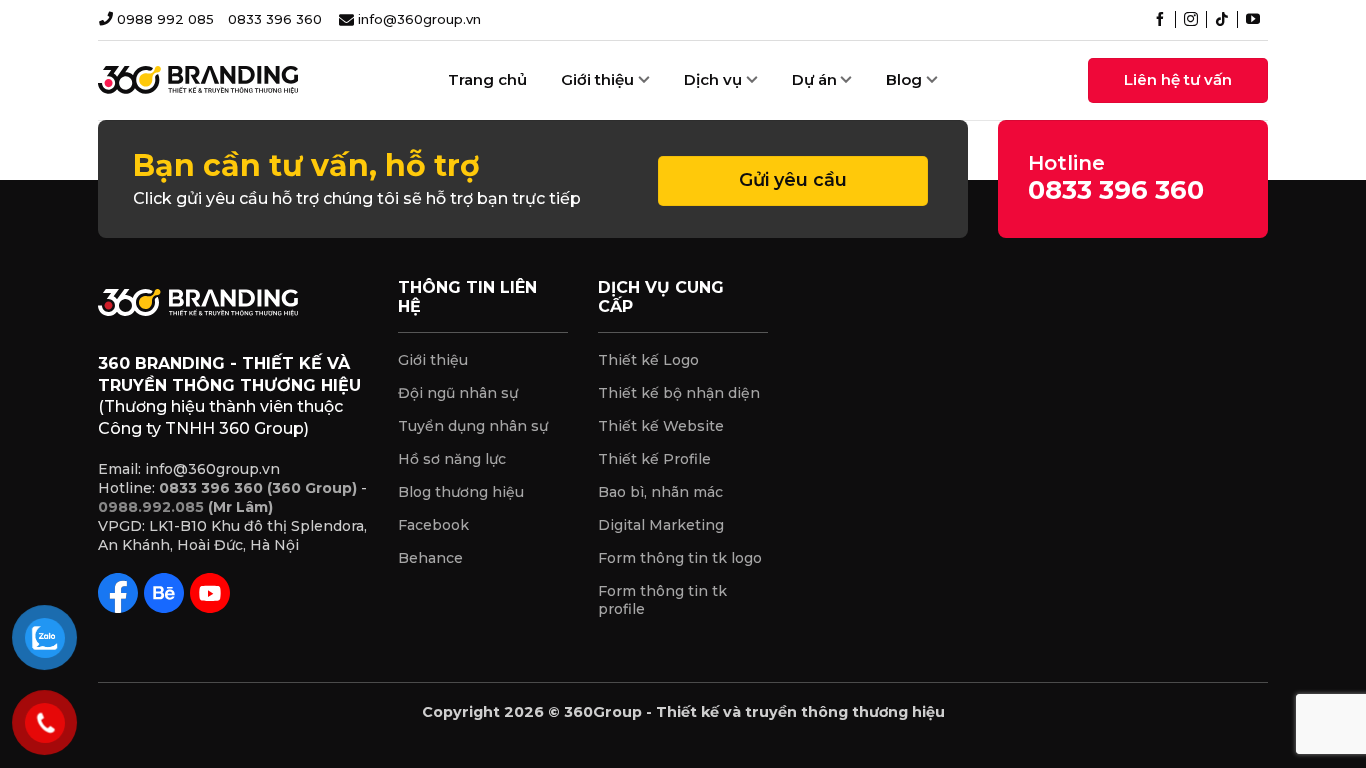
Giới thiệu (433, 360)
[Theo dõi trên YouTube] (1253, 21)
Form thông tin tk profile (662, 600)
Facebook (433, 525)
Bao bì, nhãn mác (660, 492)
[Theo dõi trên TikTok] (1222, 21)
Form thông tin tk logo (680, 558)
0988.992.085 (151, 507)
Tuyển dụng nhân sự (473, 426)
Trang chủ (487, 79)
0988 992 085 (165, 19)
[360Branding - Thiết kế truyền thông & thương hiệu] (198, 79)
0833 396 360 (275, 19)
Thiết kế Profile (654, 459)
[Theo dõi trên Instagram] (1191, 21)
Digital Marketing (661, 525)
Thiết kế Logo (648, 360)
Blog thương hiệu (461, 492)
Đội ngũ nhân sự (458, 393)
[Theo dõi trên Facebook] (1160, 21)
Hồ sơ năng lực (452, 459)
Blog (904, 79)
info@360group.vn (419, 19)
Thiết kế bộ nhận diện (679, 393)
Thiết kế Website (661, 426)
